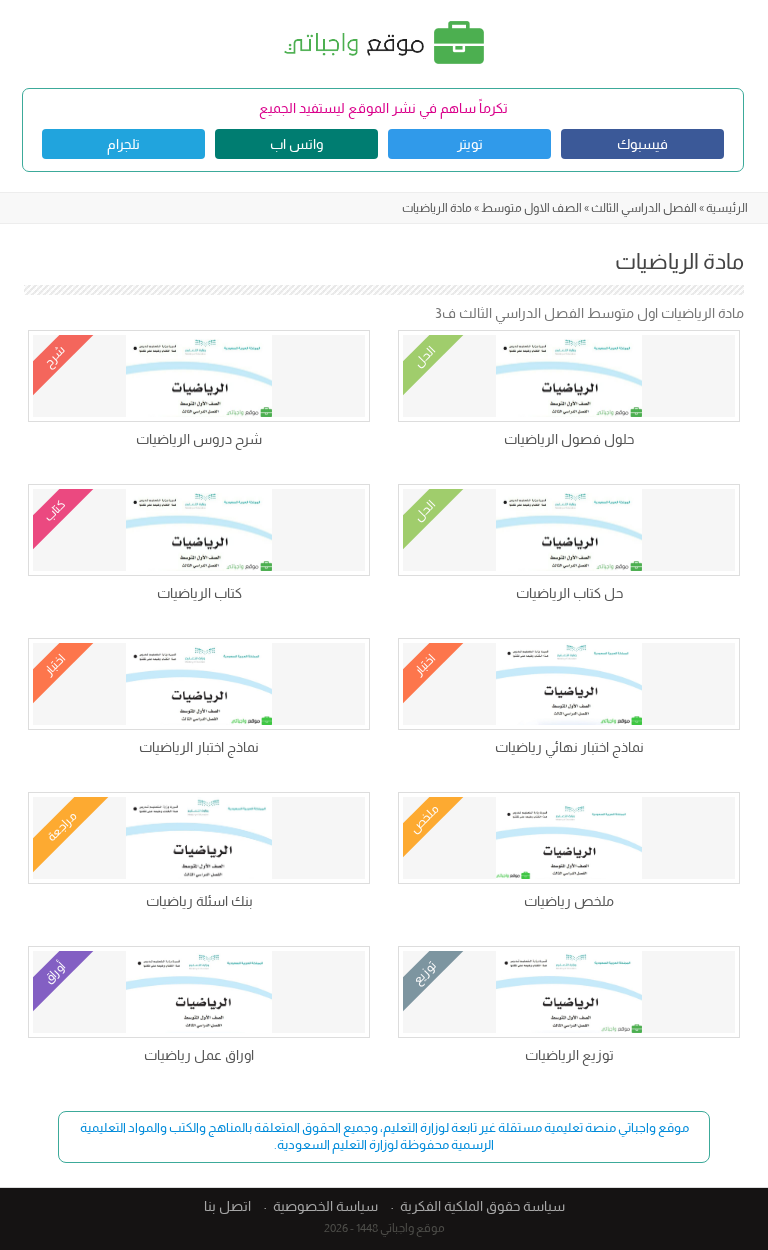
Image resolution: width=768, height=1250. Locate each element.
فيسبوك (642, 144)
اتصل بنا (227, 1206)
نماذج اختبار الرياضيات (199, 747)
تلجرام (123, 144)
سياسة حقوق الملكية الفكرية (482, 1206)
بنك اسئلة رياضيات (199, 901)
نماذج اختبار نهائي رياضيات (569, 747)
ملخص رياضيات (569, 901)
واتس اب (296, 144)
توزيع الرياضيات (569, 1055)
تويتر (470, 144)
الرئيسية (727, 208)
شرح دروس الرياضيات (199, 439)
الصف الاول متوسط (531, 208)
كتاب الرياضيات (199, 593)
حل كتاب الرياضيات (569, 593)
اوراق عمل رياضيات (199, 1055)
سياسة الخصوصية (325, 1206)
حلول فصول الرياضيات (569, 439)
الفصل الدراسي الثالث (644, 208)
